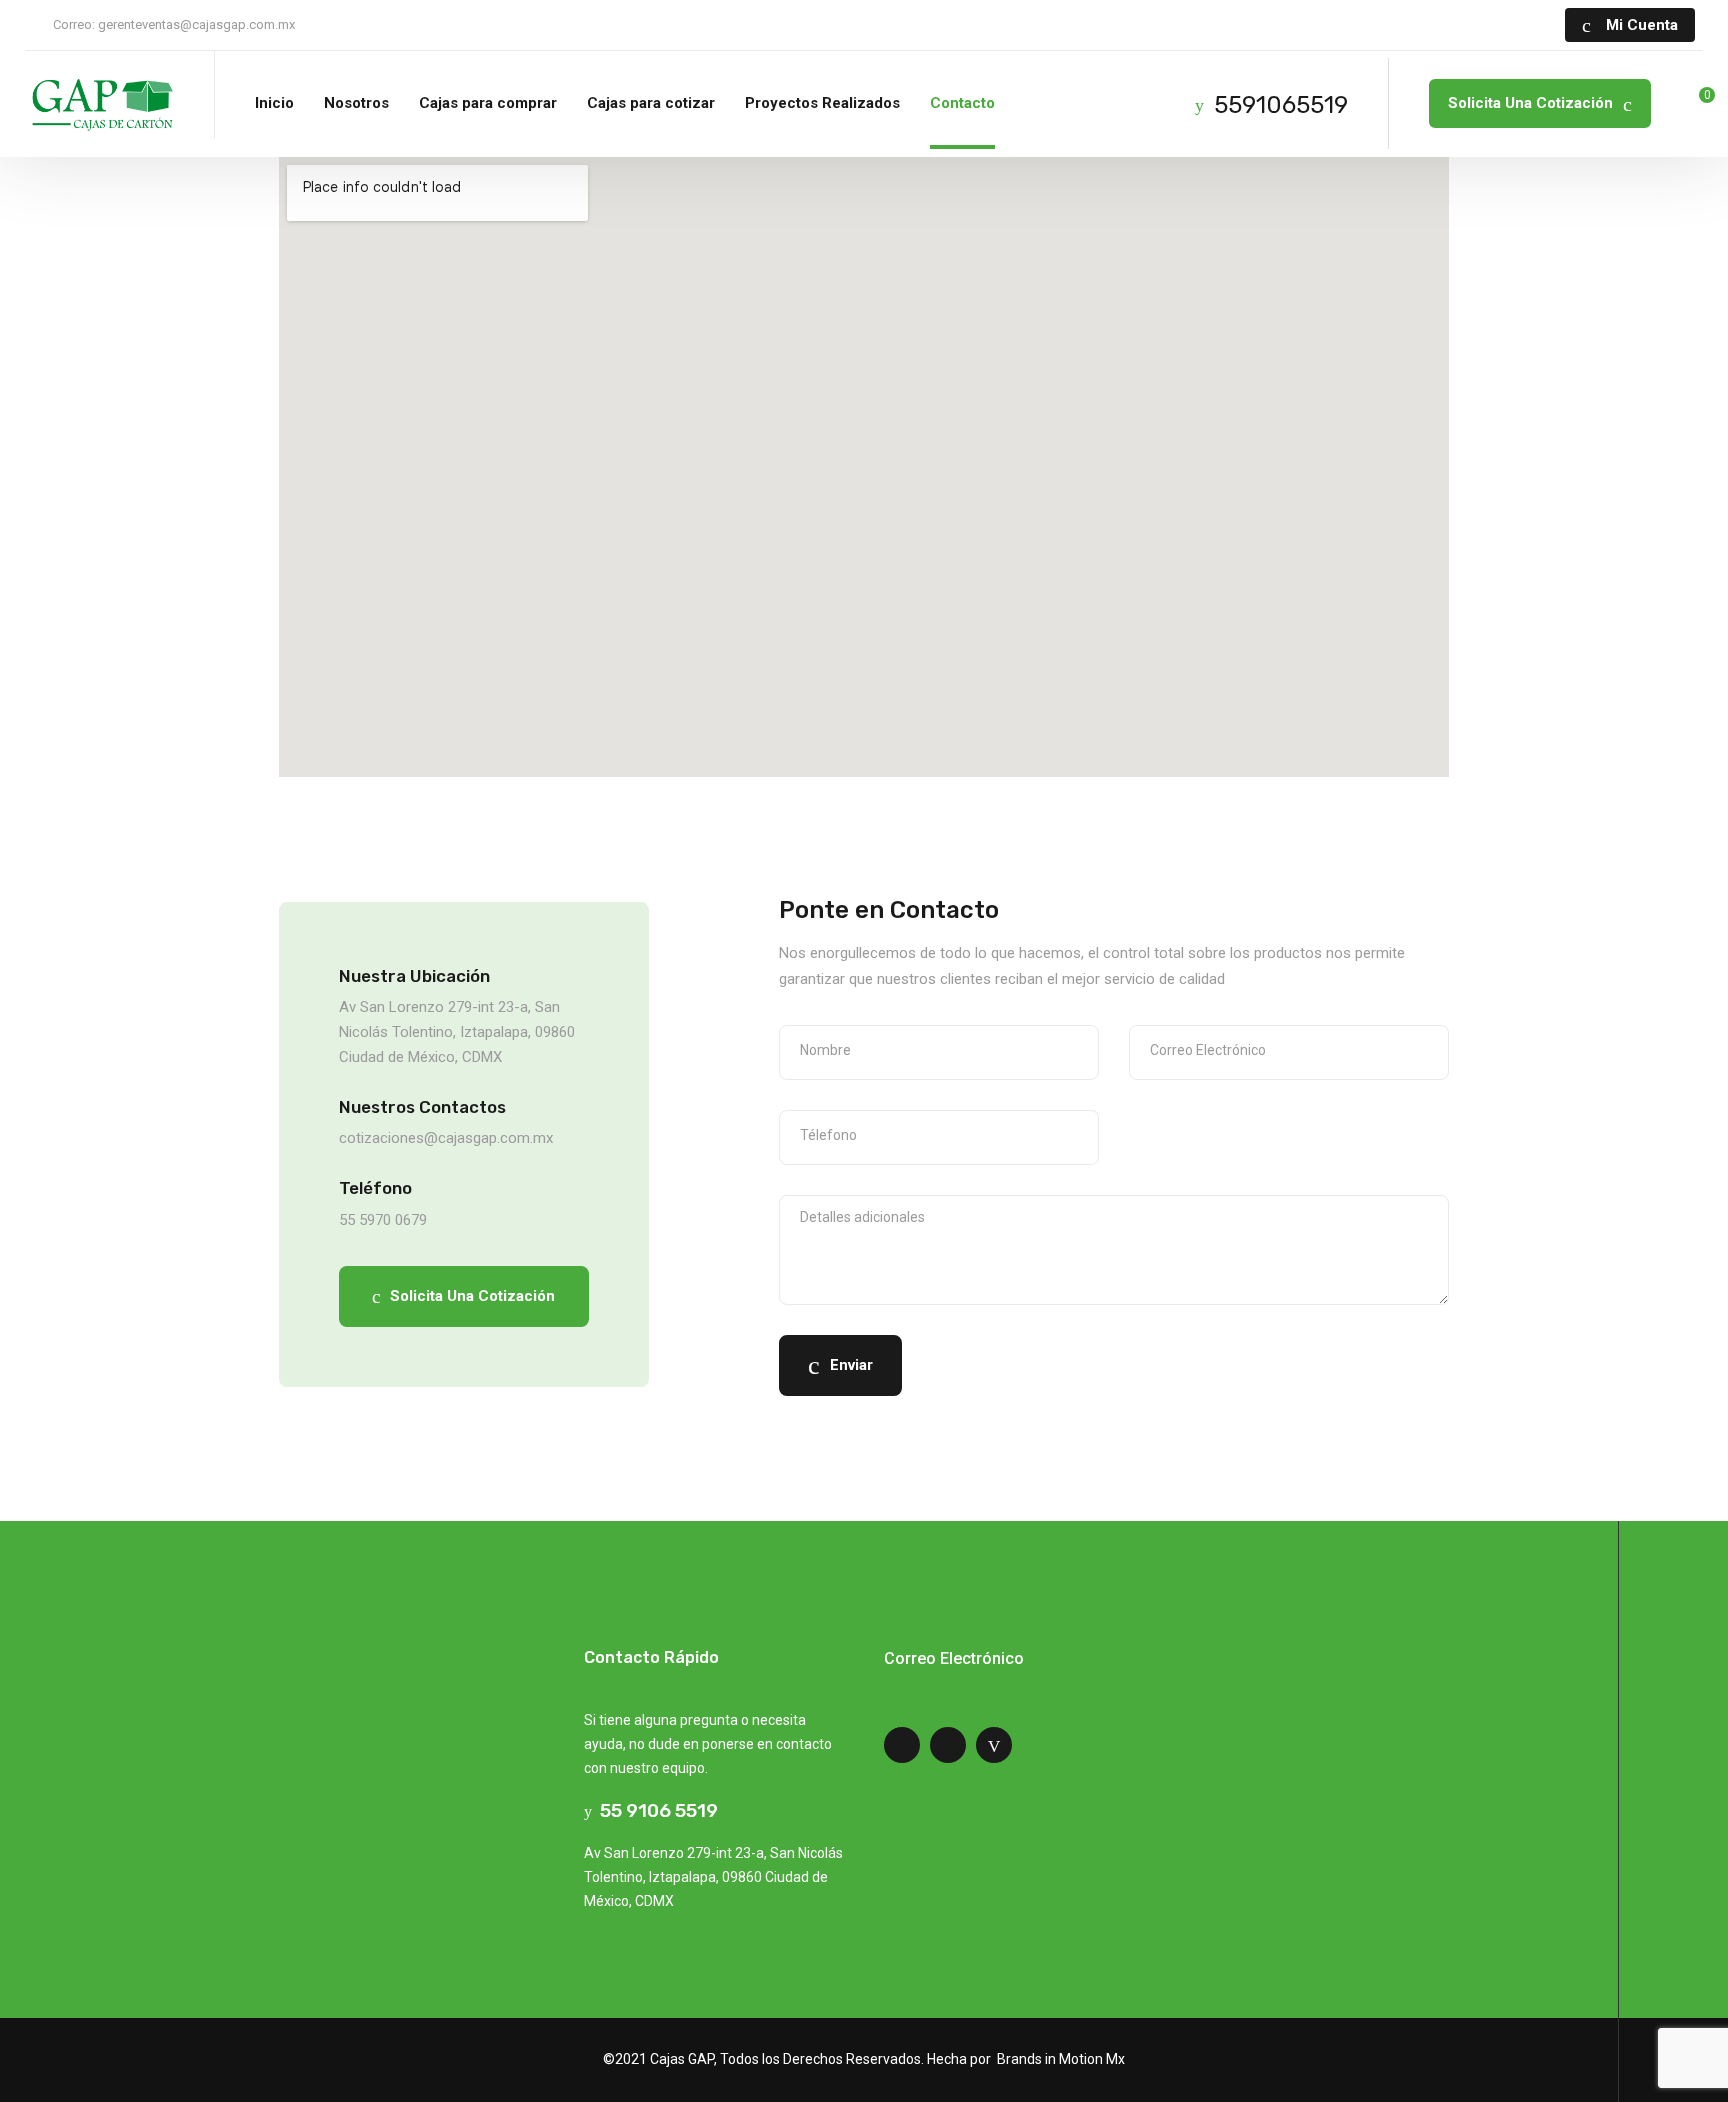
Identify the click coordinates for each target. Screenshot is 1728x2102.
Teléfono (375, 1188)
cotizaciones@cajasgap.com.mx (446, 1138)
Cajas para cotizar (651, 103)
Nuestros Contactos (422, 1107)
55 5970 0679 (383, 1220)
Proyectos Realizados (822, 103)
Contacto (962, 103)
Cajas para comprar (488, 103)
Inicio (274, 103)
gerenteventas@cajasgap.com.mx (196, 24)
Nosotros (356, 103)
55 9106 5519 (655, 1810)
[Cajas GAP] (100, 104)
